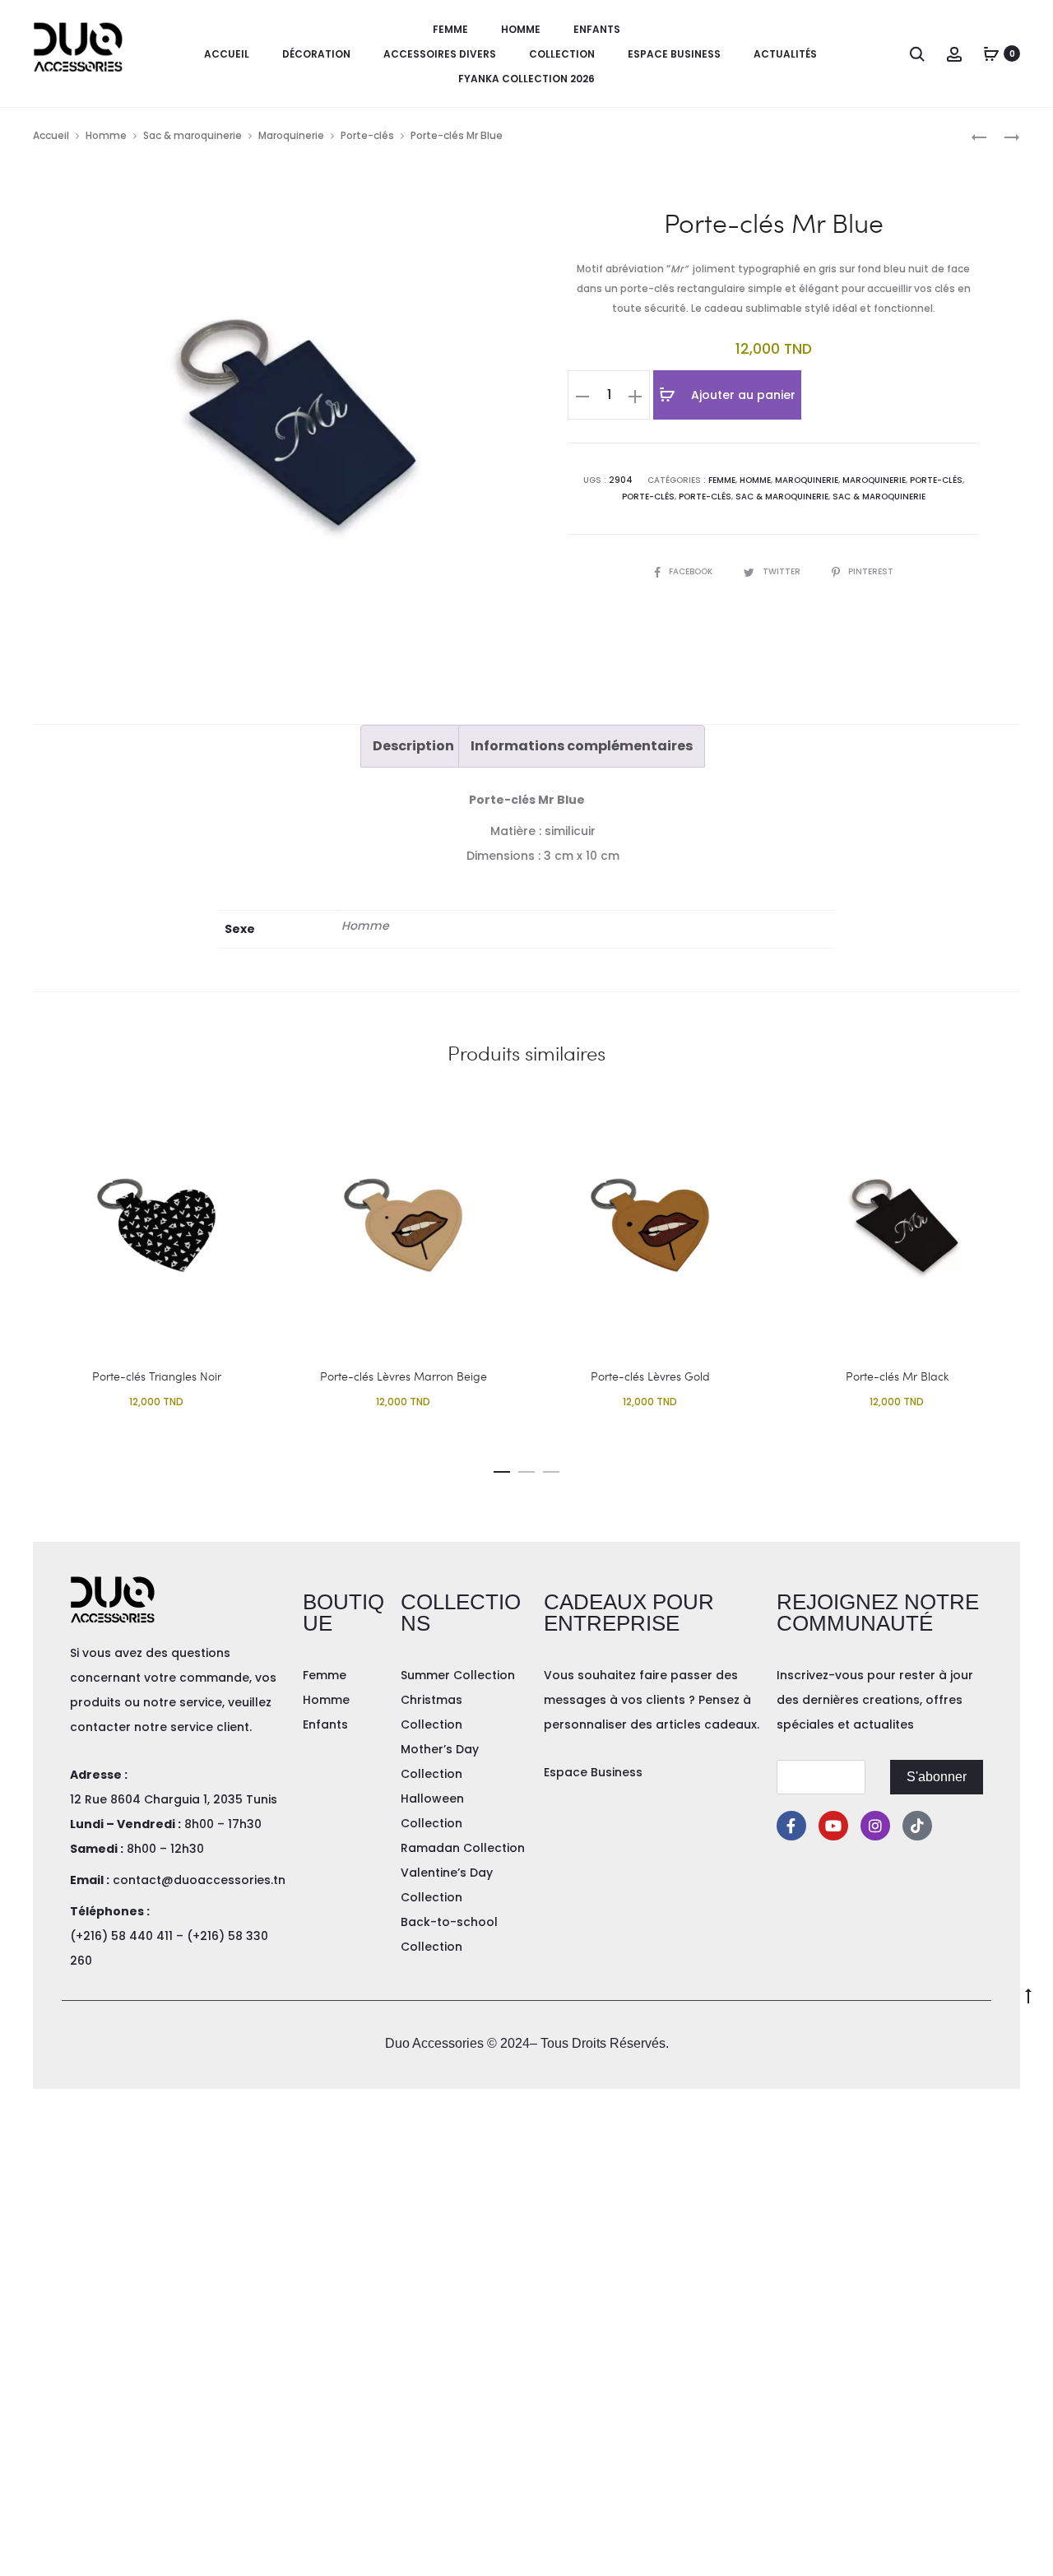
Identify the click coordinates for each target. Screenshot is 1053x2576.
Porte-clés (367, 135)
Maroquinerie (291, 135)
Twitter (783, 571)
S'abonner (937, 1777)
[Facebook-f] (791, 1826)
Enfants (597, 29)
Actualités (785, 54)
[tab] (413, 746)
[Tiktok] (917, 1826)
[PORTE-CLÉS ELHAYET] (979, 136)
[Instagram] (875, 1826)
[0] (991, 53)
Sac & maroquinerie (193, 135)
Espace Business (674, 54)
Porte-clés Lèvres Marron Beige (404, 1376)
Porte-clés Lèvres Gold (650, 1376)
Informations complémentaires (582, 746)
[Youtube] (833, 1826)
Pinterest (871, 571)
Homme (521, 29)
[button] (502, 1469)
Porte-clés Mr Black (897, 1376)
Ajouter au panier (742, 395)
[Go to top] (1028, 1994)
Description (413, 746)
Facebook (692, 571)
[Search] (917, 53)
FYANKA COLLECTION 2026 (526, 79)
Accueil (227, 54)
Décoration (316, 54)
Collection (562, 54)
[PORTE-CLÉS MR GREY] (1004, 136)
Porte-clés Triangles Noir (157, 1376)
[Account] (954, 53)
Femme (450, 29)
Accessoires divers (440, 54)
